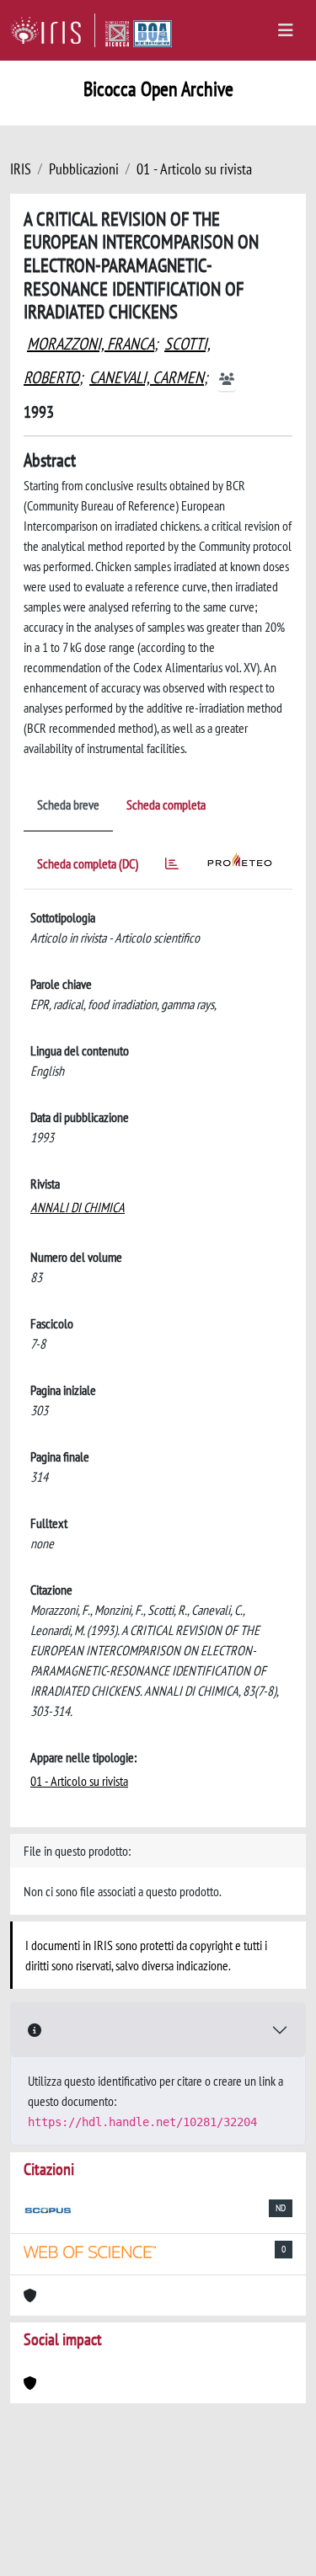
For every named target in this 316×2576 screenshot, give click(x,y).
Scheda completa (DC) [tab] (88, 863)
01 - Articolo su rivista (194, 169)
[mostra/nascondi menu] (286, 30)
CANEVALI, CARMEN (147, 377)
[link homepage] (53, 30)
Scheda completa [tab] (166, 804)
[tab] (172, 866)
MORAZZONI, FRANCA (91, 344)
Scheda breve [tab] (68, 804)
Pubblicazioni (84, 169)
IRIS (21, 169)
